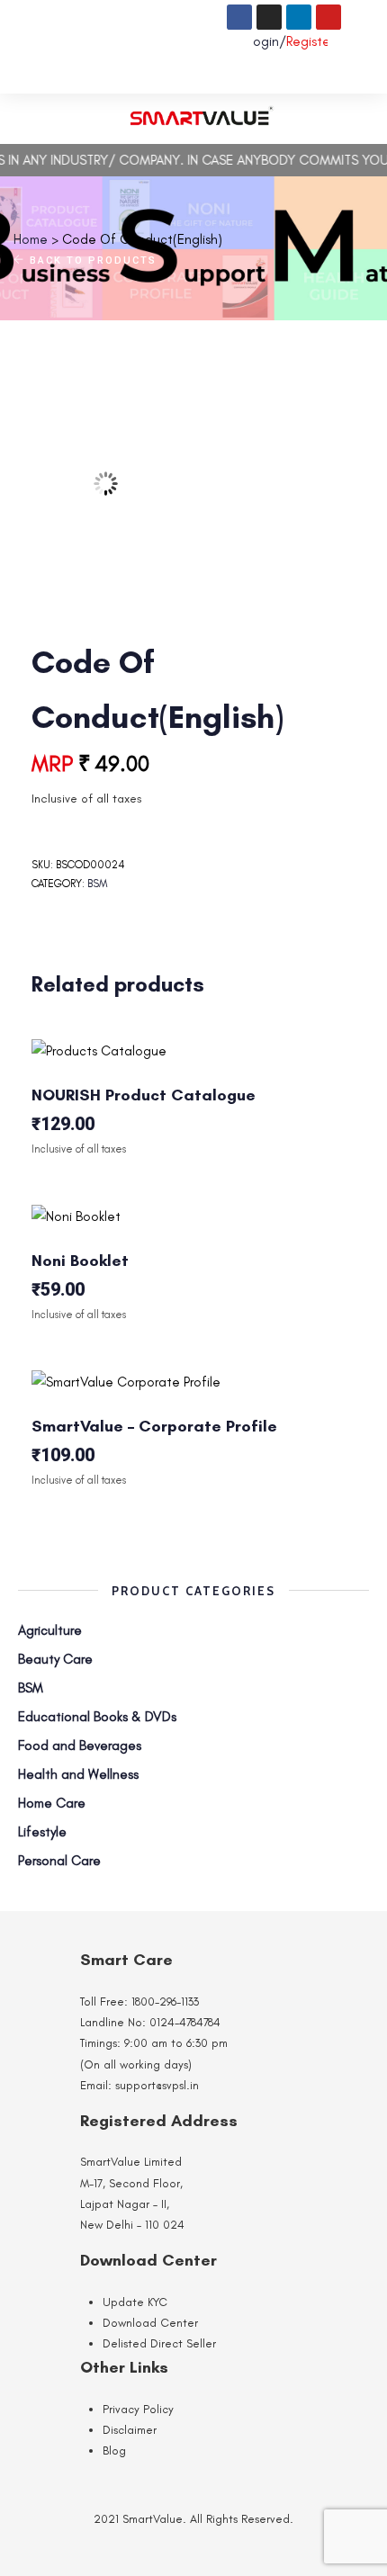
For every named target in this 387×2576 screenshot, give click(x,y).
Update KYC (135, 2302)
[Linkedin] (299, 17)
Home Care (52, 1803)
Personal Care (59, 1861)
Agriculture (50, 1630)
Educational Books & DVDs (97, 1717)
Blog (114, 2450)
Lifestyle (42, 1832)
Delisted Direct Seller (159, 2343)
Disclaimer (130, 2430)
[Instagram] (269, 17)
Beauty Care (55, 1659)
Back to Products (91, 260)
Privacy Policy (138, 2409)
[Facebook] (239, 17)
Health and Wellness (78, 1774)
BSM (97, 884)
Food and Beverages (80, 1746)
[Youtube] (328, 17)
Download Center (150, 2323)
